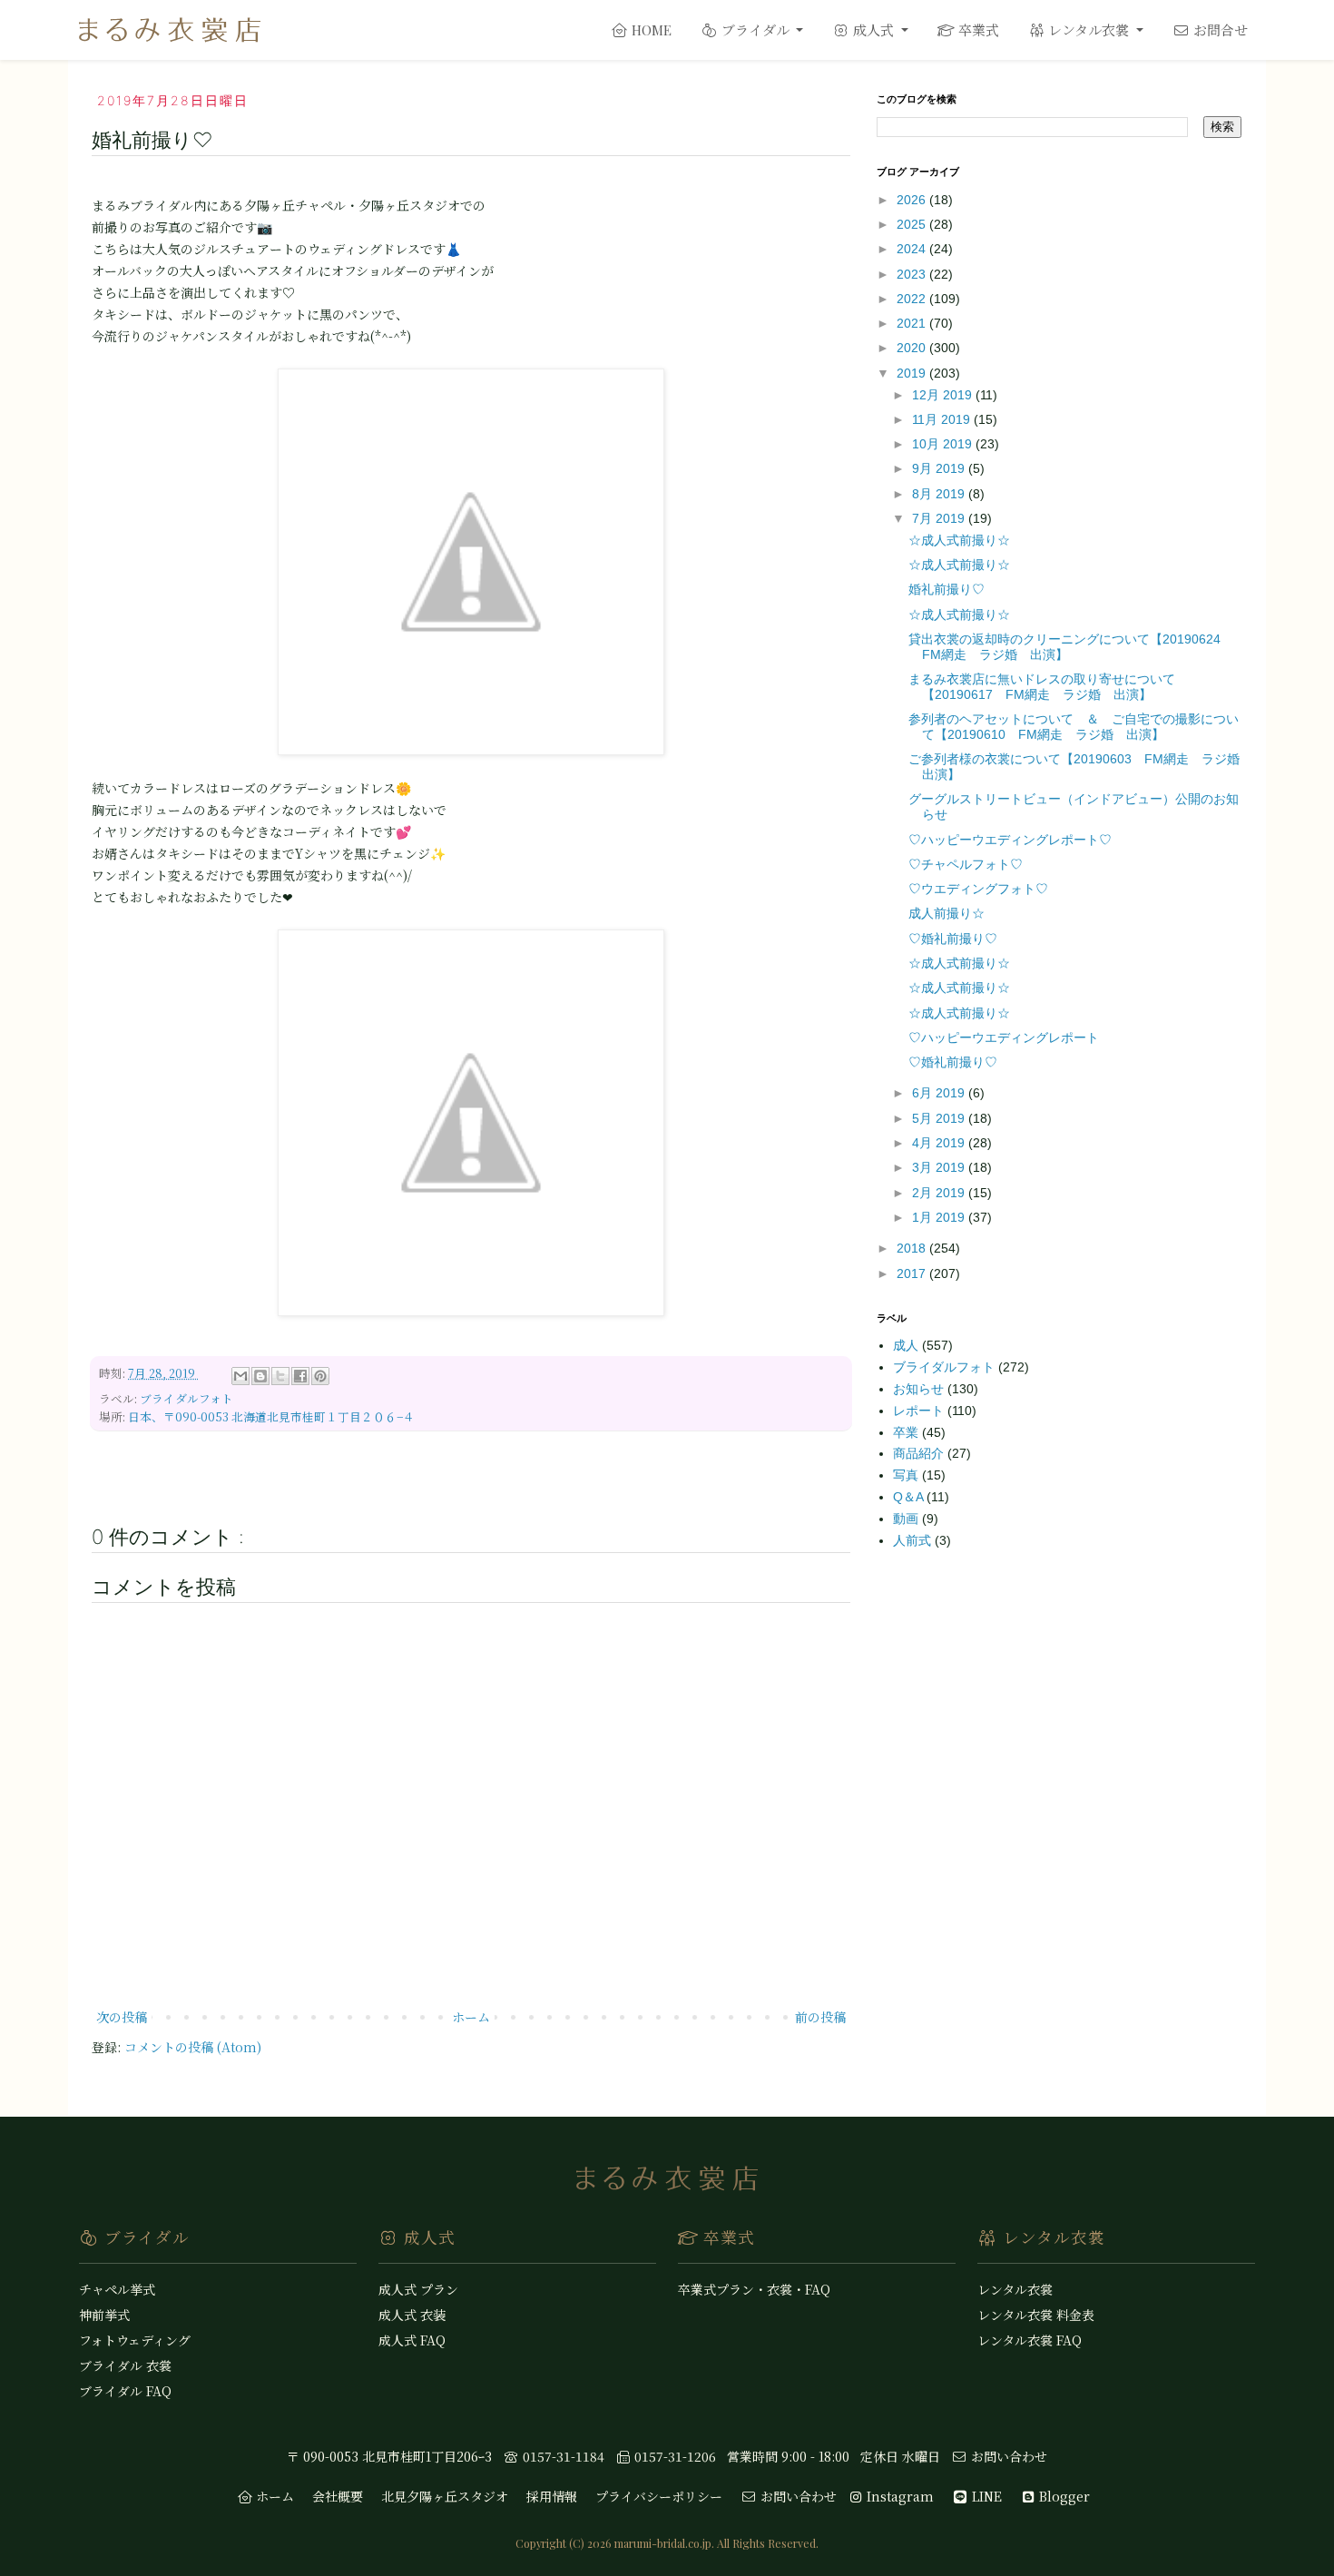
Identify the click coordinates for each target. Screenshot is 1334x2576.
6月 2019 (940, 1093)
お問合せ (1219, 29)
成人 (907, 1345)
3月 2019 (940, 1167)
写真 (907, 1475)
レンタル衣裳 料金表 (1036, 2315)
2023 (913, 274)
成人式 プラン (418, 2289)
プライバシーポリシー (659, 2496)
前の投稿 (820, 2017)
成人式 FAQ (412, 2340)
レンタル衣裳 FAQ (1030, 2340)
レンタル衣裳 (1089, 29)
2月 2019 (940, 1193)
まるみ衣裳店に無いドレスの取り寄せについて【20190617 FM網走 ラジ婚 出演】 (1042, 687)
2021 (913, 323)
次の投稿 (122, 2017)
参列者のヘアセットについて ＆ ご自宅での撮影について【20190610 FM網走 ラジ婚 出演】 (1074, 727)
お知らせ (920, 1389)
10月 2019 (944, 444)
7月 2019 (940, 518)
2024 (913, 249)
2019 (913, 373)
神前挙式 (104, 2315)
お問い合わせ (1007, 2456)
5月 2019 (940, 1118)
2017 (913, 1273)
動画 (907, 1519)
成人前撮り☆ (947, 913)
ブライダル (755, 29)
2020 (913, 348)
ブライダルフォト (186, 1398)
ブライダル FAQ (125, 2391)
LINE (985, 2496)
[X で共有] (280, 1376)
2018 (913, 1248)
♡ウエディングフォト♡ (978, 889)
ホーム (471, 2017)
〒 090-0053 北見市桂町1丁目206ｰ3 (389, 2456)
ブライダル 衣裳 (125, 2365)
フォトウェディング (135, 2340)
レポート (920, 1411)
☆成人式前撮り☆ (959, 540)
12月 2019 (944, 395)
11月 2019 (943, 419)
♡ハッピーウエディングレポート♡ (1010, 840)
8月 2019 (940, 494)
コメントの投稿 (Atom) (193, 2047)
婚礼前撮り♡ (947, 589)
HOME (650, 30)
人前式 (914, 1540)
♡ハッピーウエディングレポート (1004, 1037)
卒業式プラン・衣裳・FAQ (754, 2289)
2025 (913, 224)
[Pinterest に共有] (320, 1376)
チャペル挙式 (117, 2289)
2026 (913, 200)
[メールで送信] (240, 1376)
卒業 (907, 1432)
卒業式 (977, 29)
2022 (913, 299)
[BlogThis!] (260, 1376)
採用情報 (552, 2496)
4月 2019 (940, 1143)
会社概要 (338, 2496)
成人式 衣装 (412, 2315)
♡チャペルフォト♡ (966, 864)
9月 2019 (940, 468)
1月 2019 (940, 1217)
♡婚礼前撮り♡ (953, 939)
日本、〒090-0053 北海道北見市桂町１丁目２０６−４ (271, 1416)
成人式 (873, 29)
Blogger (1063, 2496)
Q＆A (910, 1497)
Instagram (898, 2496)
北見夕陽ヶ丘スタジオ (445, 2496)
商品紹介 (920, 1453)
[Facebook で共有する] (300, 1376)
